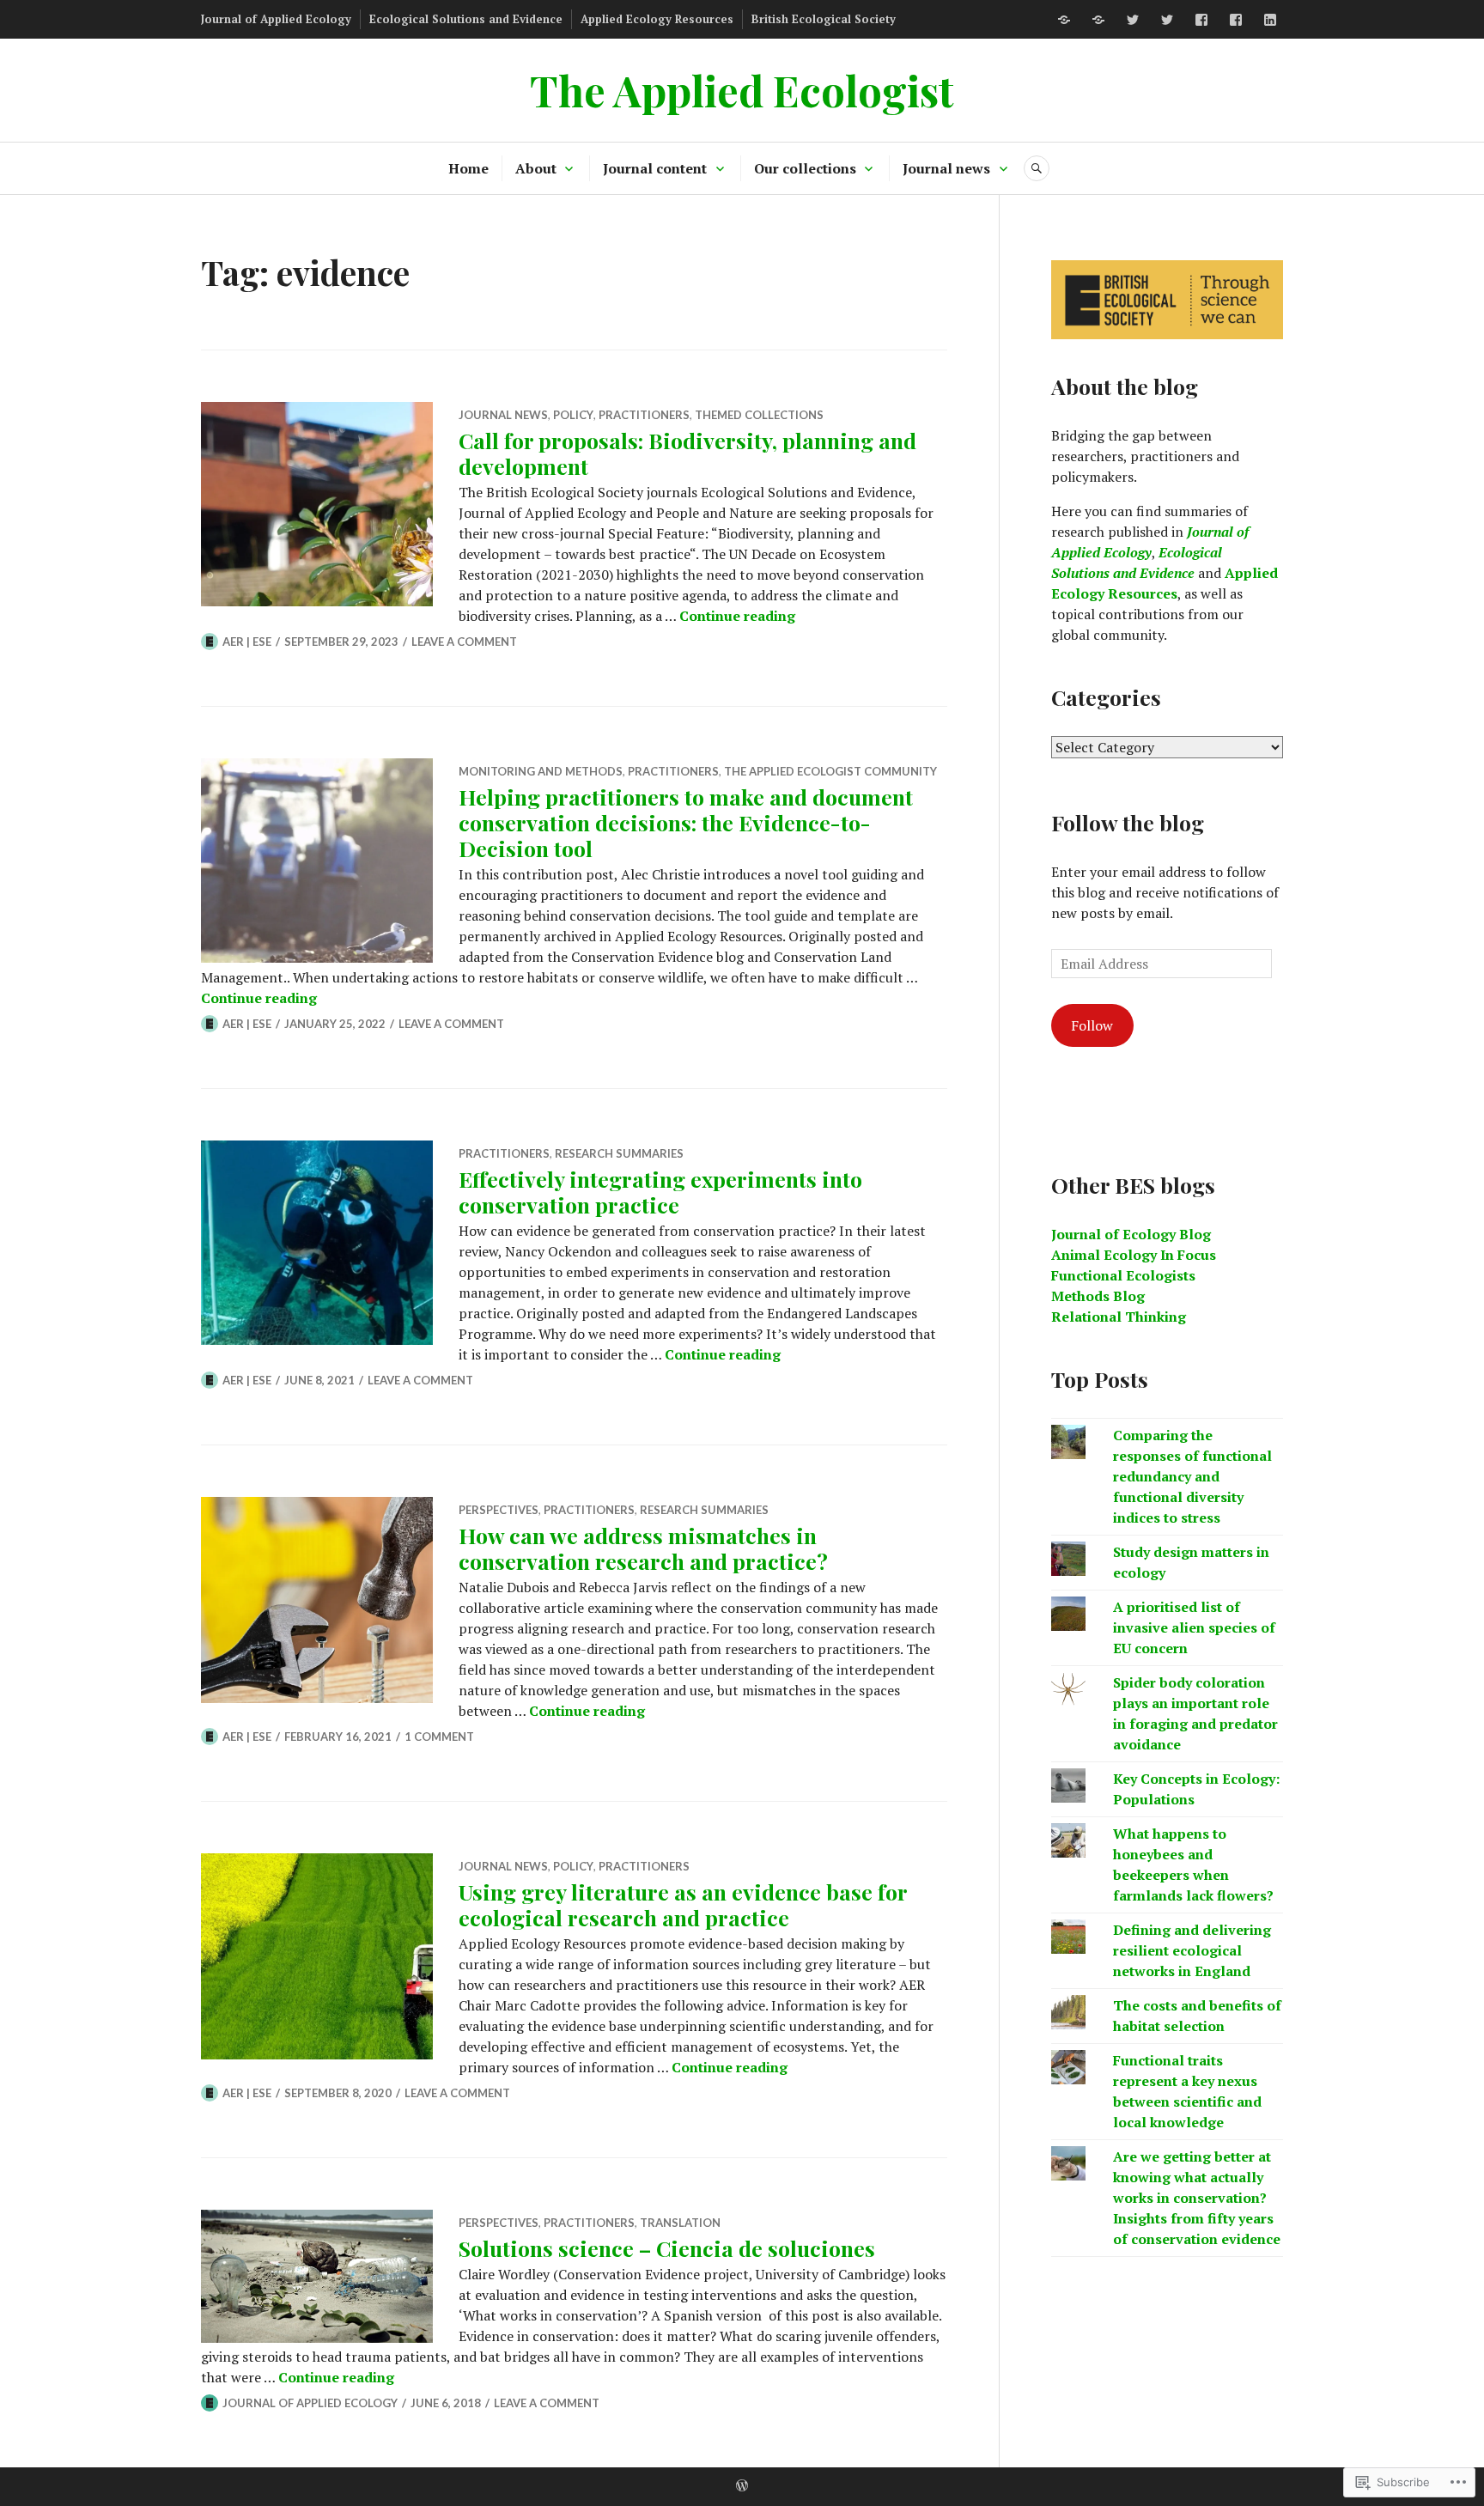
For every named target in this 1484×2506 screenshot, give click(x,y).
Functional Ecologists (1123, 1275)
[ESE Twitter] (1167, 20)
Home (468, 168)
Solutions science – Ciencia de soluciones (667, 2248)
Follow (1092, 1025)
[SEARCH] (1037, 168)
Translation (680, 2223)
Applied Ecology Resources (657, 19)
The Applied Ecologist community (830, 771)
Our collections (805, 168)
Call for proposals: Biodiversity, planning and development (687, 453)
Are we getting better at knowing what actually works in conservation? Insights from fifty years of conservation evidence (1197, 2198)
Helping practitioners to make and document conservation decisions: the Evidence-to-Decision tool (686, 822)
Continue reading (737, 616)
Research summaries (619, 1153)
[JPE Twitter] (1133, 20)
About (536, 168)
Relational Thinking (1119, 1317)
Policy (573, 415)
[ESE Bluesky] (1098, 20)
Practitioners (644, 415)
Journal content (655, 168)
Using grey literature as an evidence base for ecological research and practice (683, 1904)
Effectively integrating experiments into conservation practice (660, 1192)
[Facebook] (1201, 20)
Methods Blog (1098, 1296)
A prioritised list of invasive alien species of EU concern (1194, 1627)
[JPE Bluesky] (1064, 20)
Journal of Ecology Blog (1131, 1234)
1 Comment (439, 1737)
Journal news (946, 168)
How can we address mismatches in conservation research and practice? (643, 1548)
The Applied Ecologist (742, 90)
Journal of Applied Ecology (276, 19)
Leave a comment (464, 642)
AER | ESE (247, 642)
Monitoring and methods (541, 771)
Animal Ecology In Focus (1134, 1255)
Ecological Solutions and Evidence (466, 19)
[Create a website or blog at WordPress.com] (742, 2486)
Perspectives (499, 1510)
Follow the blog (1128, 822)
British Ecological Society (824, 19)
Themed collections (759, 415)
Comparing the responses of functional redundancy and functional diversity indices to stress (1192, 1476)
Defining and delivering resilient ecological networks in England (1192, 1950)
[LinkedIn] (1270, 20)
